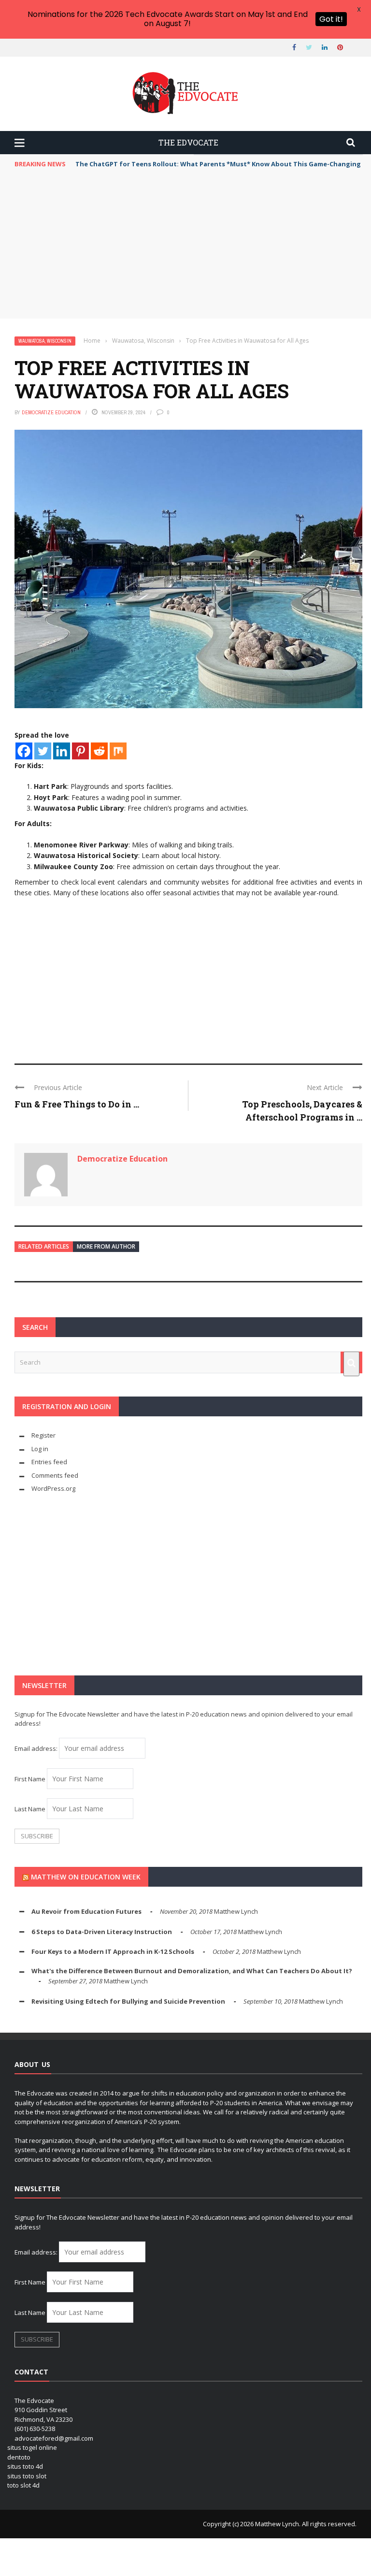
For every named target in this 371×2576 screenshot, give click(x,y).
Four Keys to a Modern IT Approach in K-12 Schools (113, 1951)
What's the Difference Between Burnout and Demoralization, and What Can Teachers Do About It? (192, 1971)
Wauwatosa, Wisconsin (45, 341)
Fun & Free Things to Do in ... (77, 1104)
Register (43, 1435)
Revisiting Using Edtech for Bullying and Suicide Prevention (128, 2001)
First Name (30, 1779)
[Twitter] (43, 751)
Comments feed (55, 1475)
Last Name (30, 1809)
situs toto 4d (25, 2466)
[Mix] (118, 751)
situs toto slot (27, 2476)
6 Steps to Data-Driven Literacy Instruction (102, 1932)
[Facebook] (24, 751)
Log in (40, 1449)
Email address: (37, 1748)
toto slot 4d (23, 2485)
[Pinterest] (80, 751)
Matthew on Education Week (86, 1877)
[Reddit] (99, 751)
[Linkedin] (62, 751)
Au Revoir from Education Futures (86, 1911)
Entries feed (49, 1462)
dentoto (19, 2457)
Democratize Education (51, 412)
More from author (106, 1246)
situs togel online (32, 2447)
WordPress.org (53, 1488)
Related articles (44, 1246)
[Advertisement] (188, 246)
